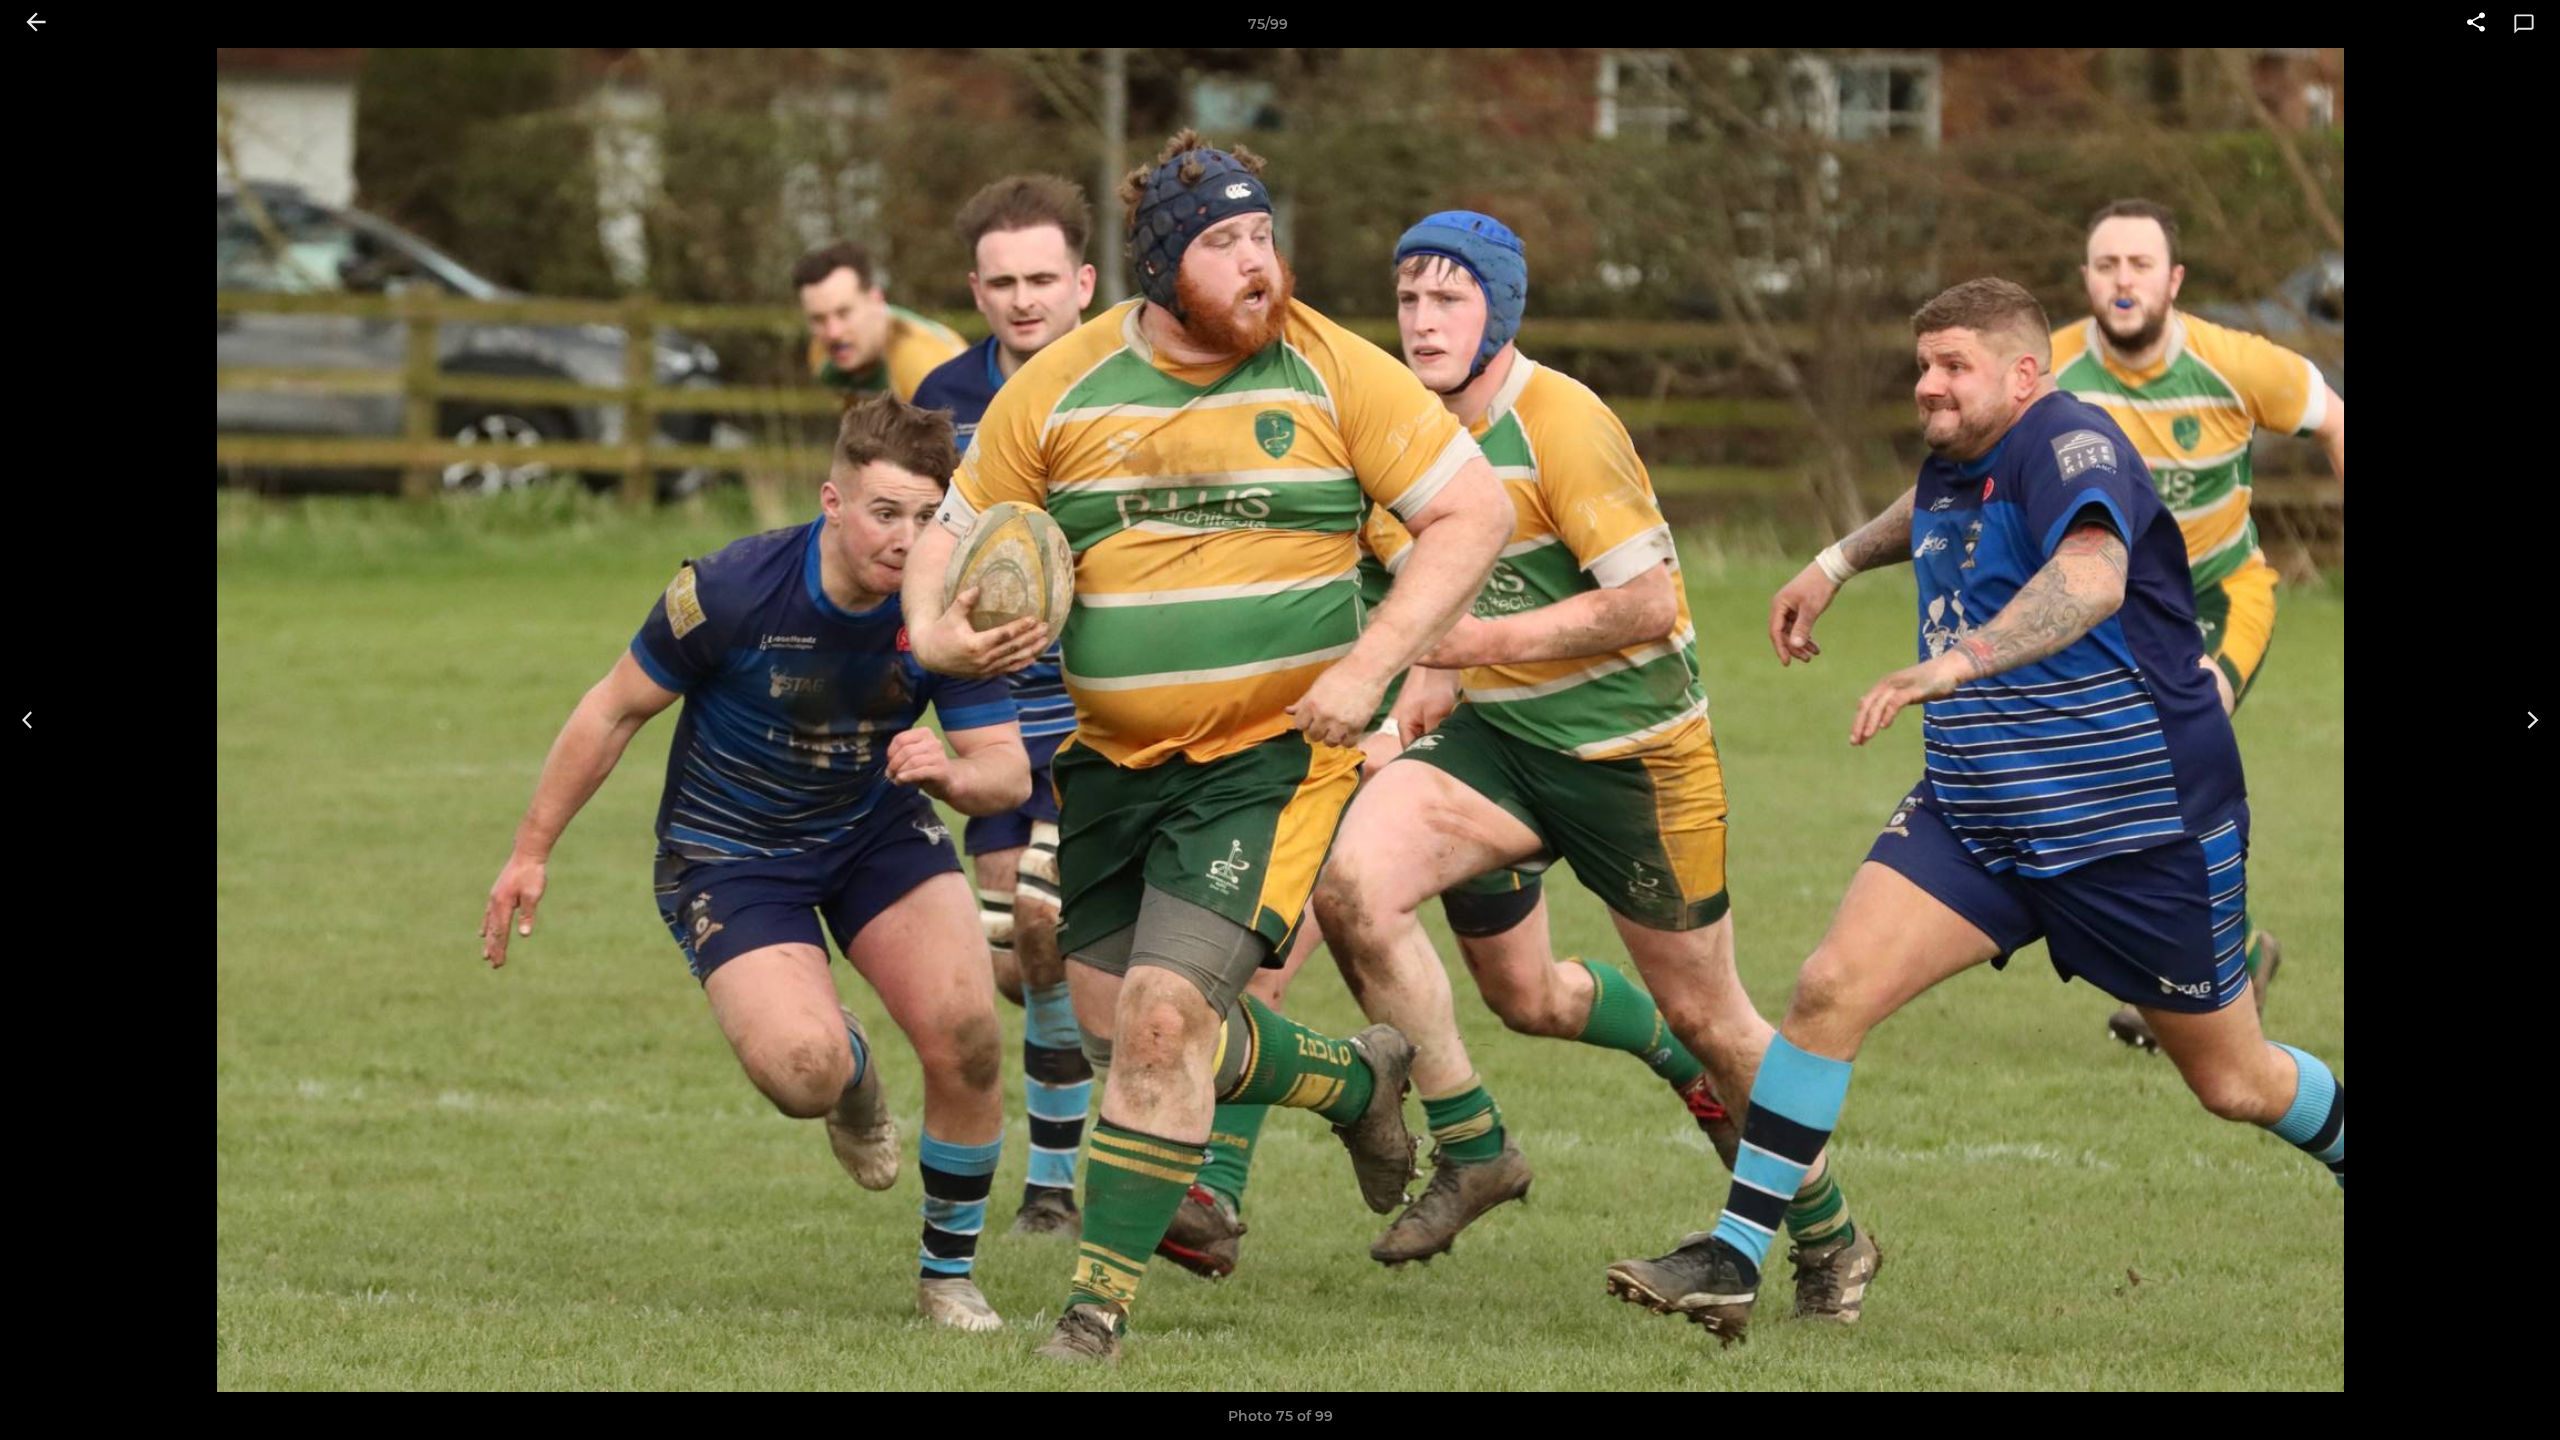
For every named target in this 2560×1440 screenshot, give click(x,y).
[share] (2476, 24)
